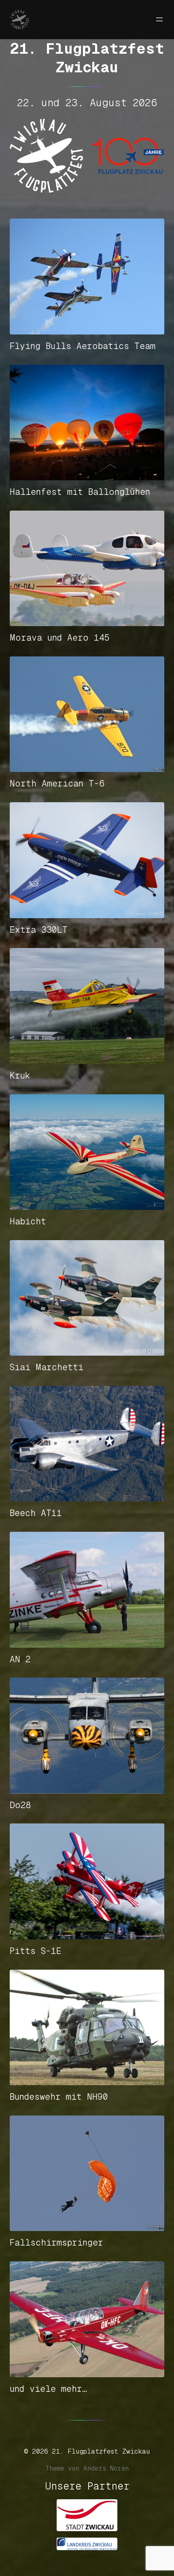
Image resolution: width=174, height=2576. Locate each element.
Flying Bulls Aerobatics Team (83, 346)
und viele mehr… (49, 2389)
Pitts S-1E (36, 1951)
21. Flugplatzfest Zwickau (101, 2451)
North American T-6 (57, 783)
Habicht (28, 1221)
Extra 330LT (39, 930)
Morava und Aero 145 (60, 638)
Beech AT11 (36, 1513)
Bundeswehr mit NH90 (59, 2097)
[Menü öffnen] (159, 19)
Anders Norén (106, 2468)
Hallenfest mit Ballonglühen (80, 492)
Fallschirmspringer (56, 2243)
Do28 (20, 1805)
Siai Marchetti (47, 1367)
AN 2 (20, 1659)
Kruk (20, 1076)
